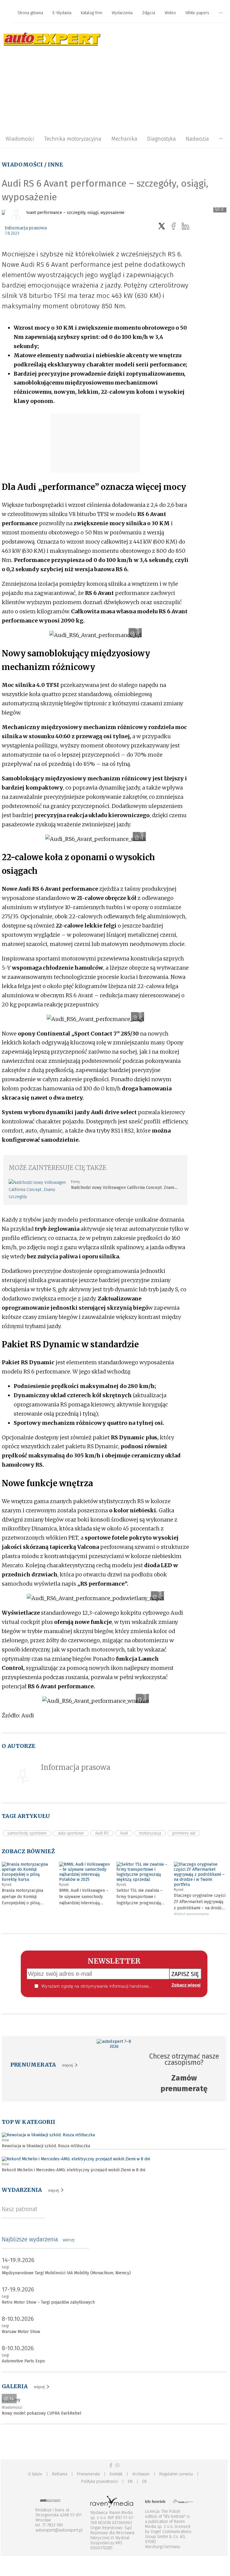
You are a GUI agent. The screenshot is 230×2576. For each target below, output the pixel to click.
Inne (55, 165)
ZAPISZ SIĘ (185, 1974)
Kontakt (116, 2474)
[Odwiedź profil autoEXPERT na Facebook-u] (111, 2465)
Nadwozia (197, 139)
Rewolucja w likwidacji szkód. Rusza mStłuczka (46, 2146)
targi (5, 2267)
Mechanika (124, 139)
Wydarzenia (122, 13)
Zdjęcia (149, 13)
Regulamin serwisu (176, 2474)
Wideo (170, 13)
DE (145, 2481)
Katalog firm (92, 13)
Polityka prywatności (100, 2481)
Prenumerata (88, 2474)
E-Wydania (62, 13)
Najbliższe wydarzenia (38, 2239)
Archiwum (141, 2474)
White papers (197, 13)
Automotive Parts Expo (23, 2361)
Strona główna (30, 13)
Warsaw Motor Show (21, 2332)
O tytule (35, 2474)
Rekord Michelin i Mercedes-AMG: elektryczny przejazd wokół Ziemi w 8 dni (74, 2170)
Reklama (60, 2474)
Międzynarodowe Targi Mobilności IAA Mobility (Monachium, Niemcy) (66, 2273)
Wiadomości (20, 139)
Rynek (7, 1885)
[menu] (114, 13)
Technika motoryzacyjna (73, 139)
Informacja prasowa (26, 228)
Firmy (75, 1182)
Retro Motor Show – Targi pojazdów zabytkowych (48, 2302)
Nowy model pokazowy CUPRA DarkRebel (42, 2413)
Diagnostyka (162, 139)
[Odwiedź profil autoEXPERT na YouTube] (117, 2465)
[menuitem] (30, 13)
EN (130, 2481)
